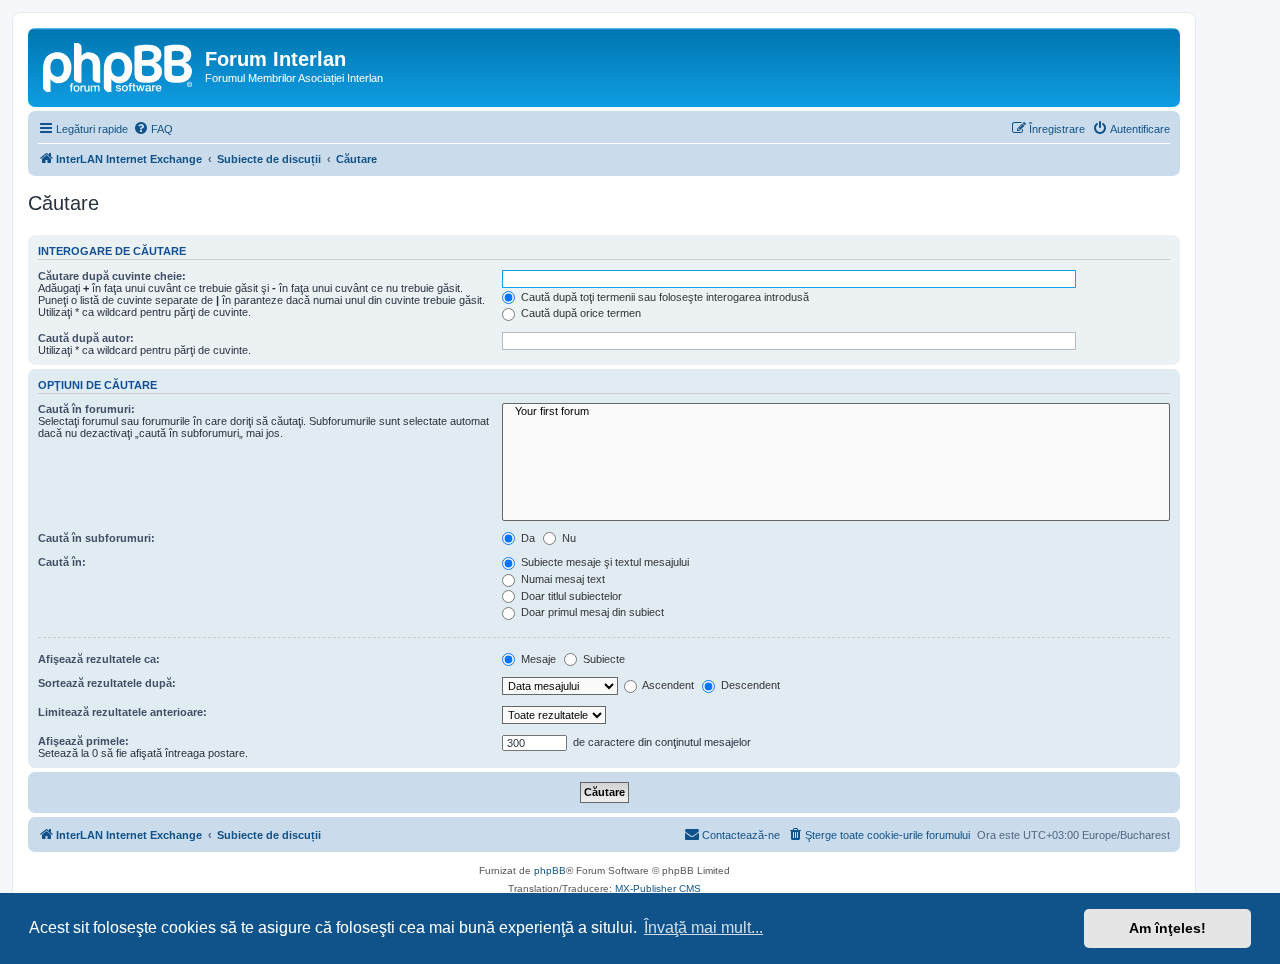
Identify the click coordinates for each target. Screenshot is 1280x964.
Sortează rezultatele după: (107, 683)
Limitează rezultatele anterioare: (122, 712)
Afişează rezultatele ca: (99, 659)
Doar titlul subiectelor (570, 596)
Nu (567, 538)
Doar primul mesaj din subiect (591, 612)
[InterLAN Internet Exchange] (119, 65)
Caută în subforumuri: (96, 538)
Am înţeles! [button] (1167, 928)
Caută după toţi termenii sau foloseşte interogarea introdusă (663, 297)
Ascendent (667, 685)
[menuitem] (153, 129)
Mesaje (537, 659)
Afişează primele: (83, 741)
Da (526, 538)
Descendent (749, 685)
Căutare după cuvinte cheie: (112, 276)
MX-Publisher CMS (658, 888)
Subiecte (602, 659)
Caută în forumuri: (86, 409)
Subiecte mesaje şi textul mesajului (603, 562)
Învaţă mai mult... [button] (703, 927)
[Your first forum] (836, 412)
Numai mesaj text (561, 579)
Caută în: (62, 562)
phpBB (550, 870)
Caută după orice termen (579, 313)
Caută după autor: (86, 338)
